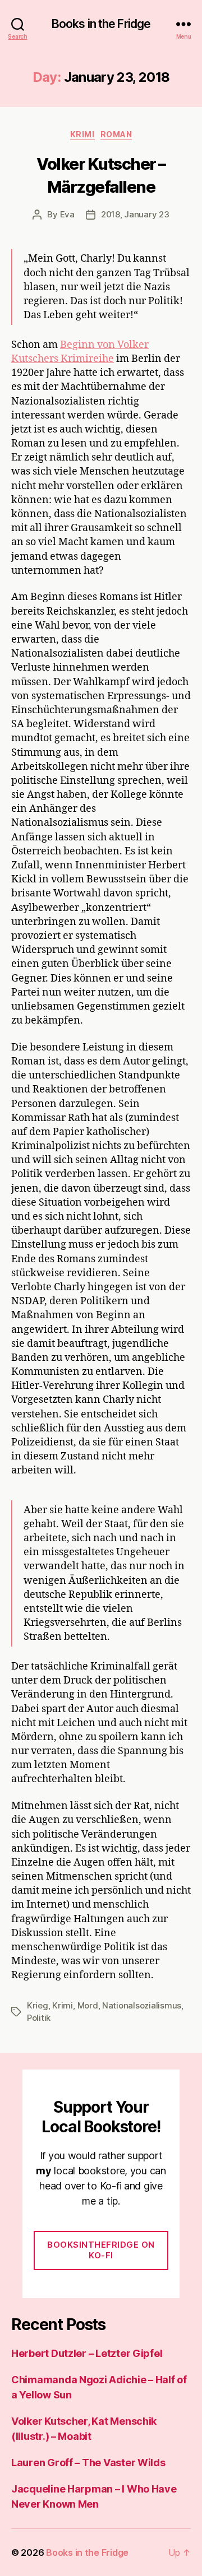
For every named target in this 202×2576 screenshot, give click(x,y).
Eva (67, 214)
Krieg (38, 2005)
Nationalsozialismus (142, 2005)
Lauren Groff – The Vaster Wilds (88, 2463)
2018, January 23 (135, 214)
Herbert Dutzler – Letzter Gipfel (87, 2353)
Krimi (82, 134)
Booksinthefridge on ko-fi (101, 2250)
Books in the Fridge (101, 24)
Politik (39, 2018)
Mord (88, 2005)
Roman (116, 134)
